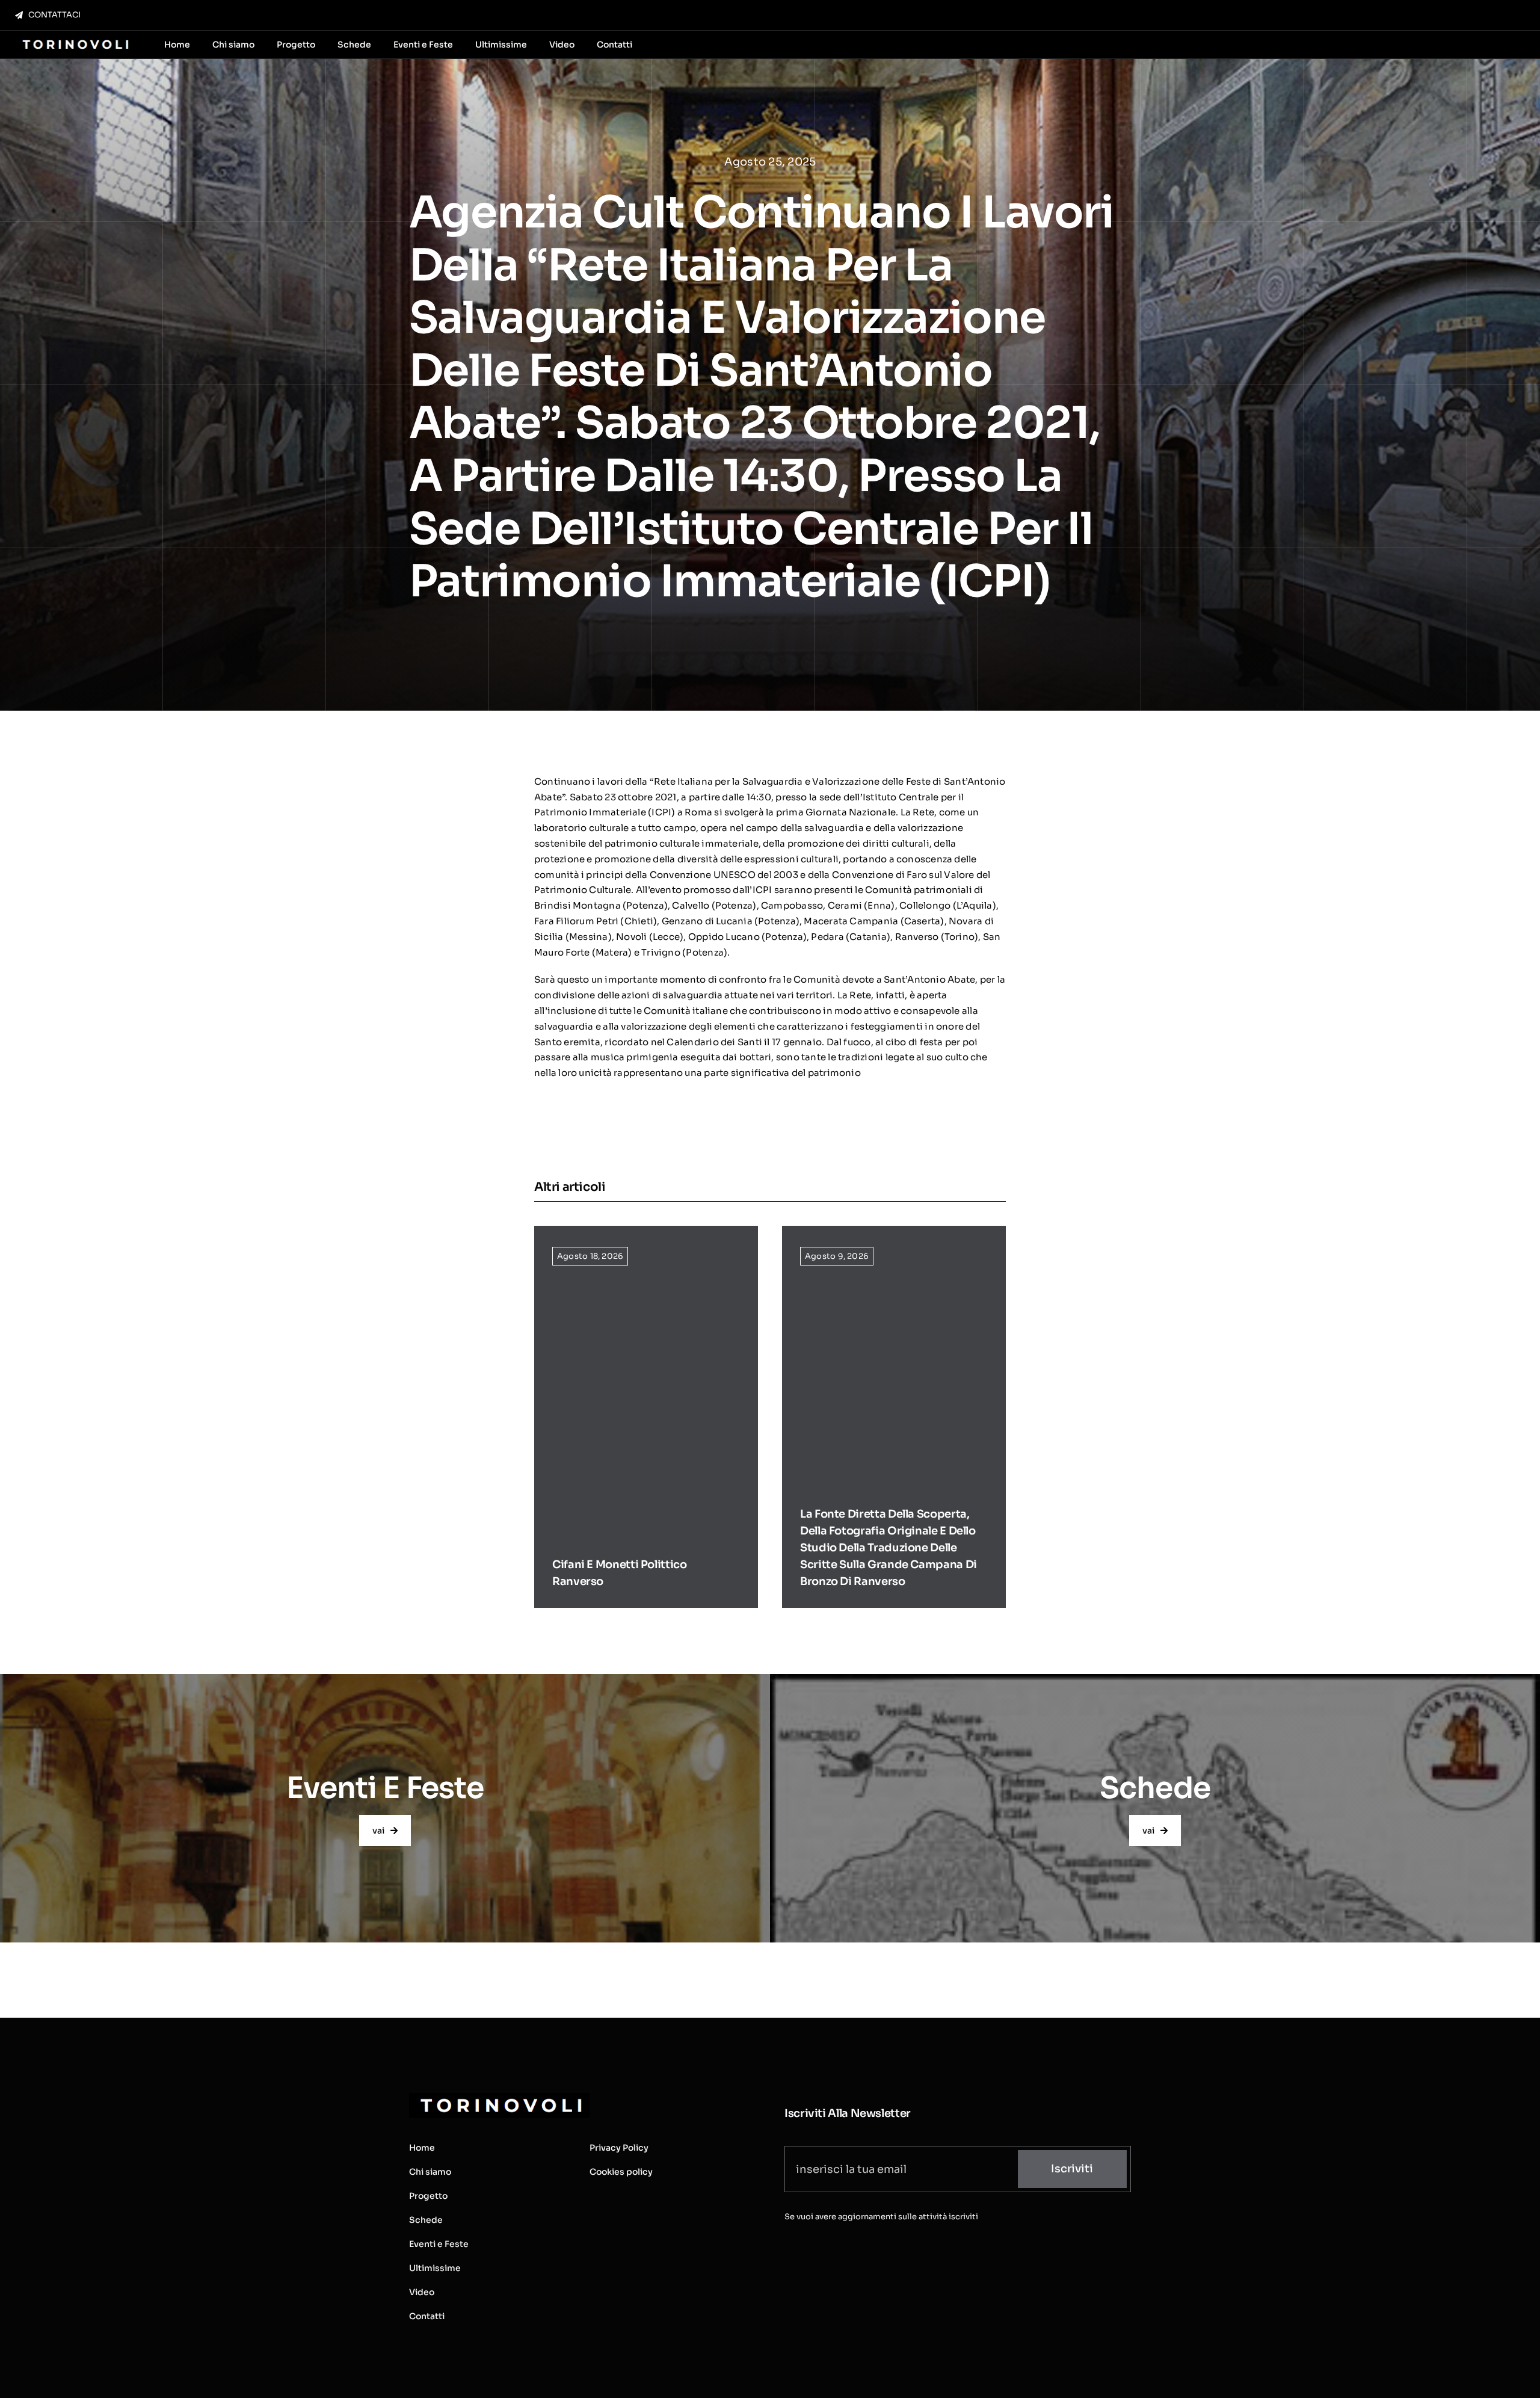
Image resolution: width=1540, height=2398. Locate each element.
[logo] (74, 41)
